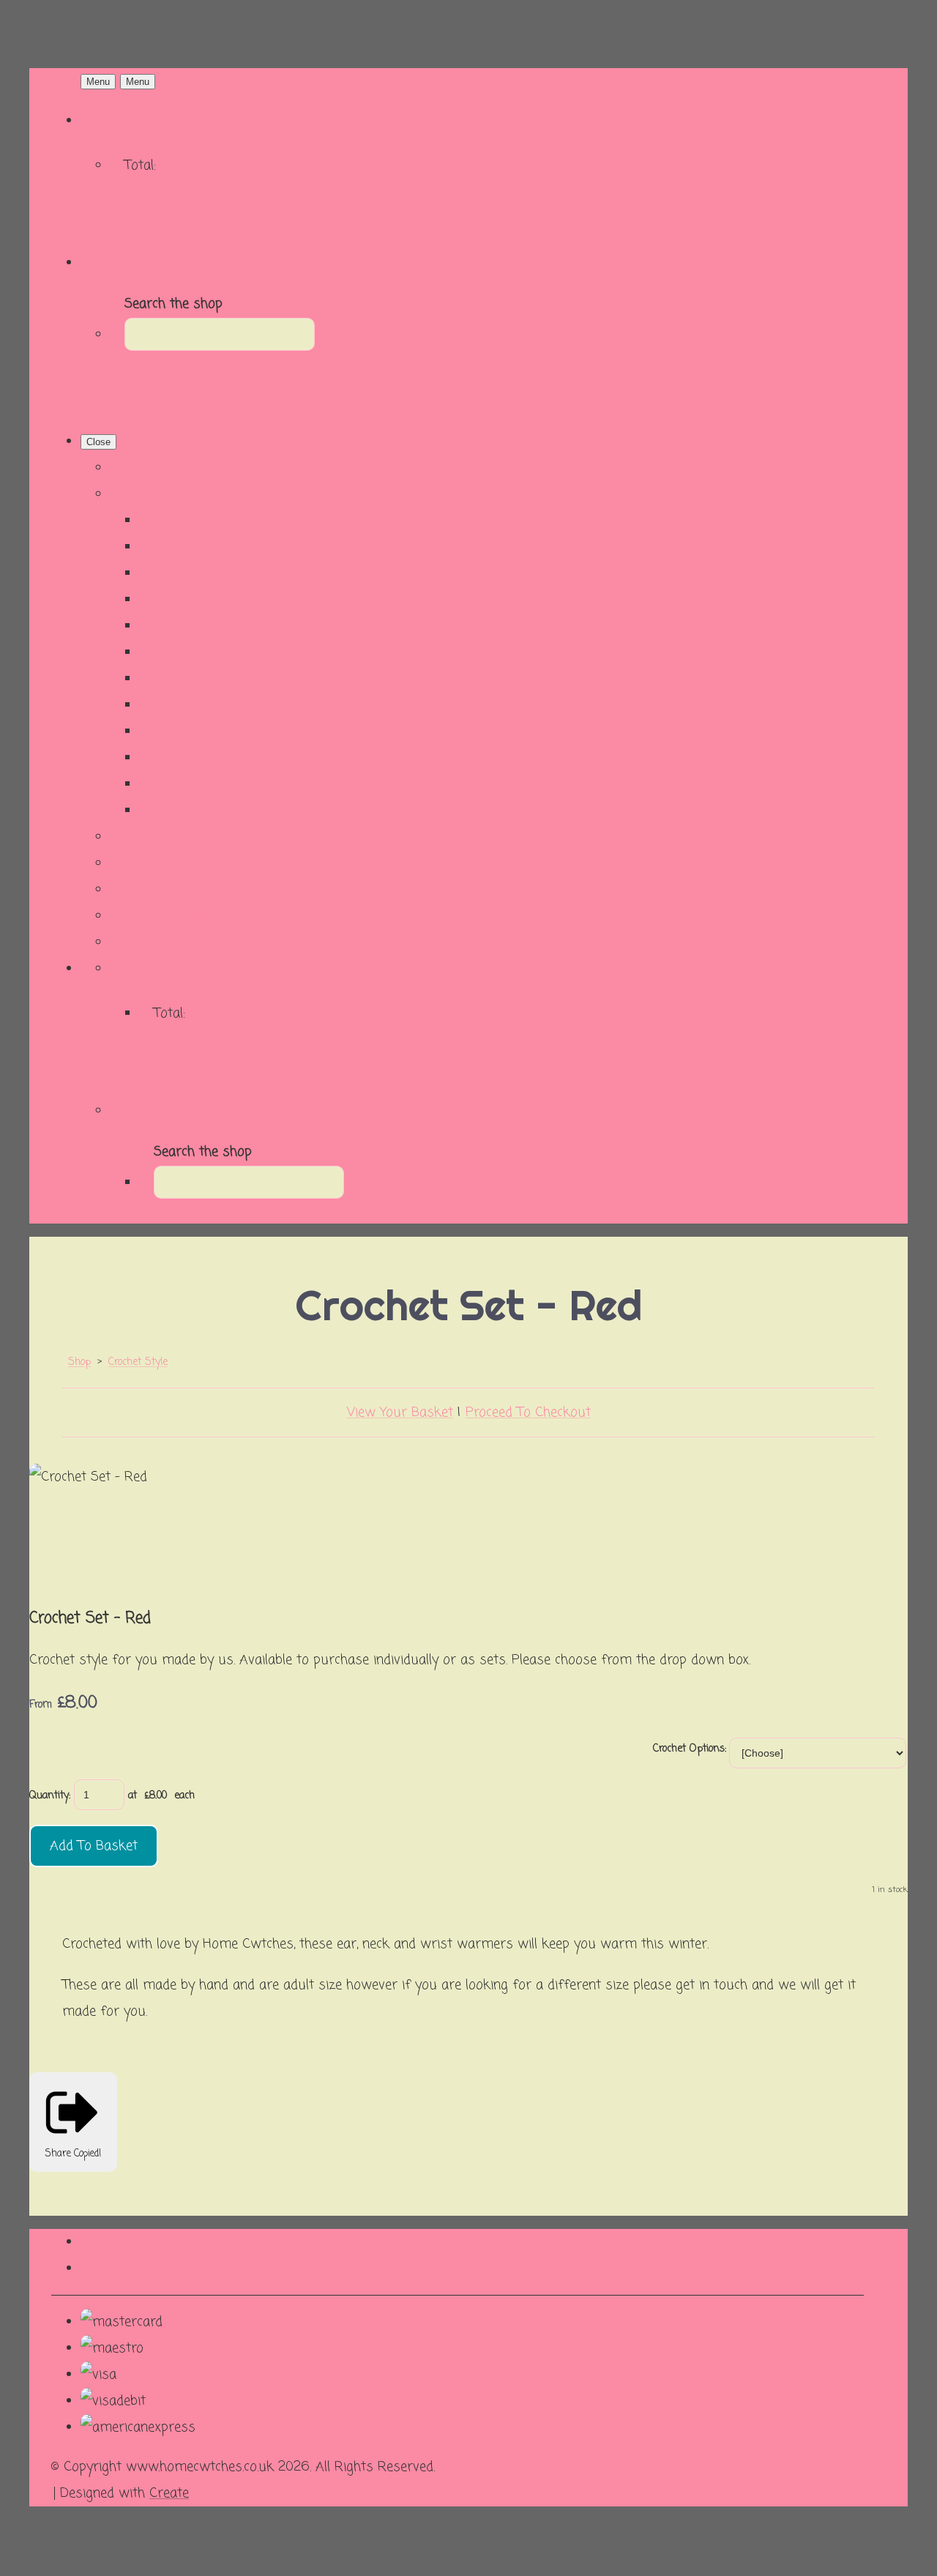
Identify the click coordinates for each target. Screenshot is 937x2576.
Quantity (49, 1796)
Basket (131, 199)
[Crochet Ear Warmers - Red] (184, 1527)
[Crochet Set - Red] (56, 1527)
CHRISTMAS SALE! (195, 652)
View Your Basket (400, 1412)
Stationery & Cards (196, 784)
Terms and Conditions (176, 916)
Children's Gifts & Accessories (229, 626)
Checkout (138, 226)
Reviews (135, 863)
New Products (182, 521)
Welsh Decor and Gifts (208, 547)
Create (169, 2493)
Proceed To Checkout (528, 1412)
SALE (155, 758)
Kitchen (161, 732)
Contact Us (143, 837)
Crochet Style (179, 679)
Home (127, 468)
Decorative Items (190, 705)
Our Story (140, 890)
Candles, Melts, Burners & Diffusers (247, 573)
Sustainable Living (194, 811)
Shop (125, 494)
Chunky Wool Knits (197, 600)
